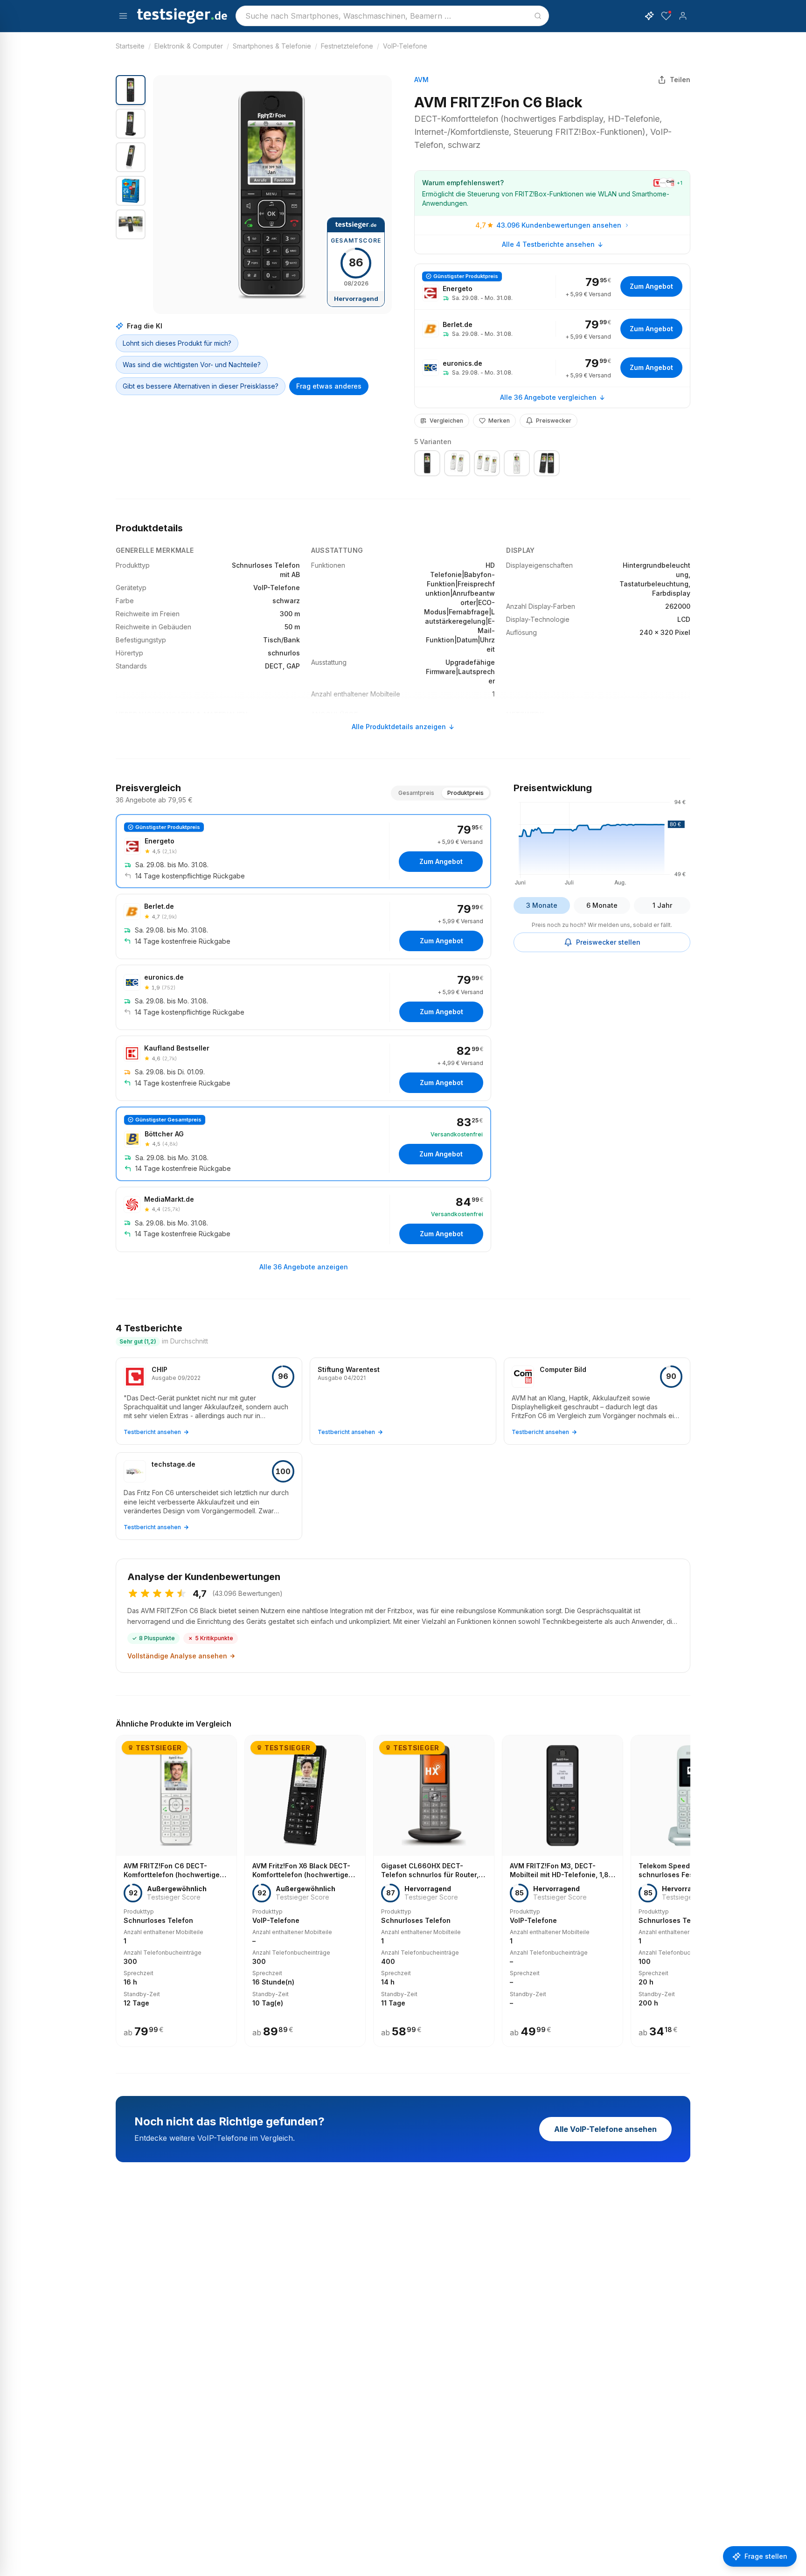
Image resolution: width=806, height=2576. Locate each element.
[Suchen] (538, 16)
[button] (272, 195)
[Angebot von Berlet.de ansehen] (552, 329)
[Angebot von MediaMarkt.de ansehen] (303, 1219)
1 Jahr (662, 905)
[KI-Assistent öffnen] (649, 16)
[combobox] (392, 16)
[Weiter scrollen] (688, 1884)
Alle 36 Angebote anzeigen (304, 1267)
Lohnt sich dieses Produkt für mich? (177, 343)
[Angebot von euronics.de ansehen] (552, 368)
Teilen (680, 80)
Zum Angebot (651, 286)
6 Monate (602, 905)
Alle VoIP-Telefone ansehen (605, 2129)
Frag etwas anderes (329, 386)
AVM (421, 80)
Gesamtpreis (416, 793)
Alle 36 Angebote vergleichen (548, 397)
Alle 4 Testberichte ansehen (548, 244)
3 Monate (542, 905)
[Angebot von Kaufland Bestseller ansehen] (303, 1068)
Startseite (130, 46)
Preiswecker (554, 421)
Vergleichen (446, 421)
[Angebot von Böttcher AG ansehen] (303, 1144)
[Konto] (683, 16)
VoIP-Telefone (405, 46)
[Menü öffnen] (123, 16)
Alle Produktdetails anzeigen (399, 727)
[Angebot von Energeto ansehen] (552, 287)
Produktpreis (466, 793)
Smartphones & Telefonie (272, 46)
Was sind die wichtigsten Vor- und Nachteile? (192, 365)
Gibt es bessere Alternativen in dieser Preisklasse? (201, 386)
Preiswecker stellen (608, 942)
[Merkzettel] (666, 16)
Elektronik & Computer (189, 46)
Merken (499, 421)
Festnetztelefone (347, 46)
